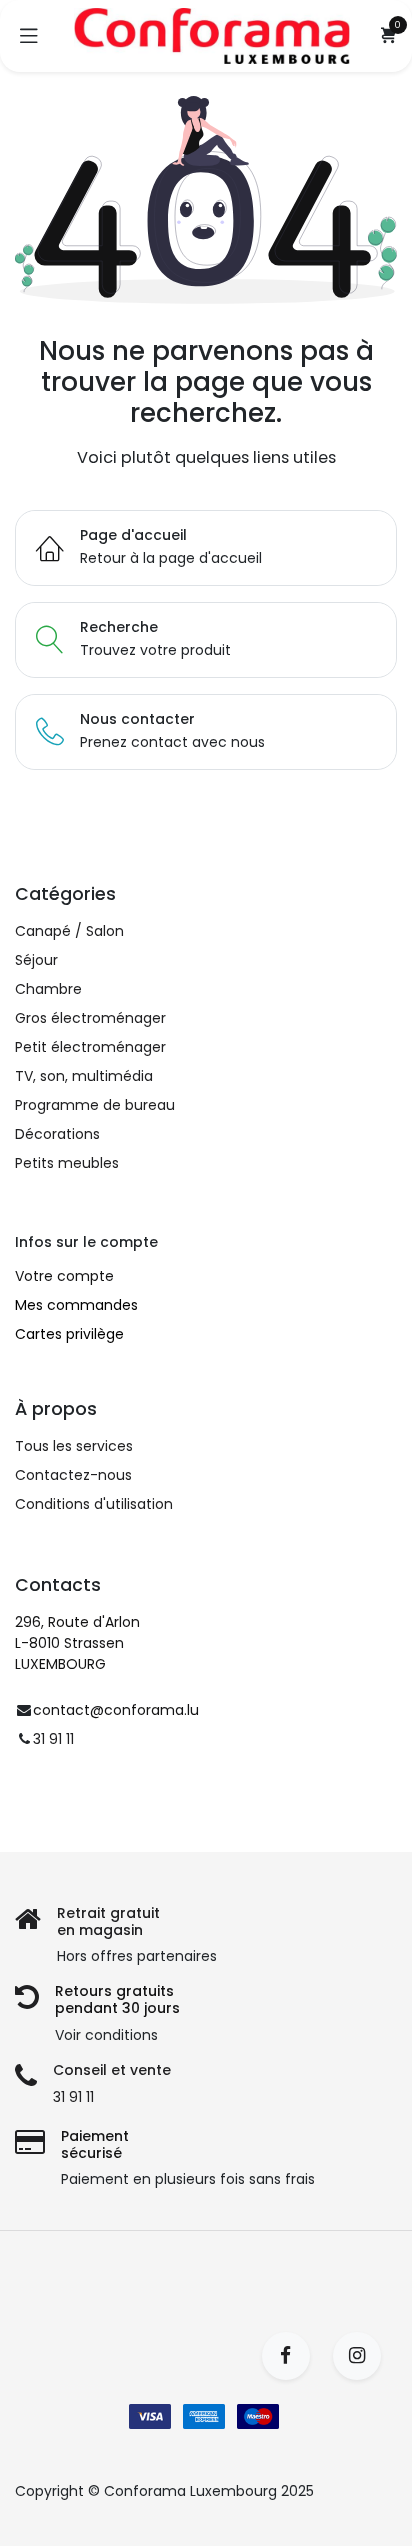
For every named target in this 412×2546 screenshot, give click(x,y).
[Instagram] (363, 2356)
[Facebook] (292, 2356)
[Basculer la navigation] (29, 36)
